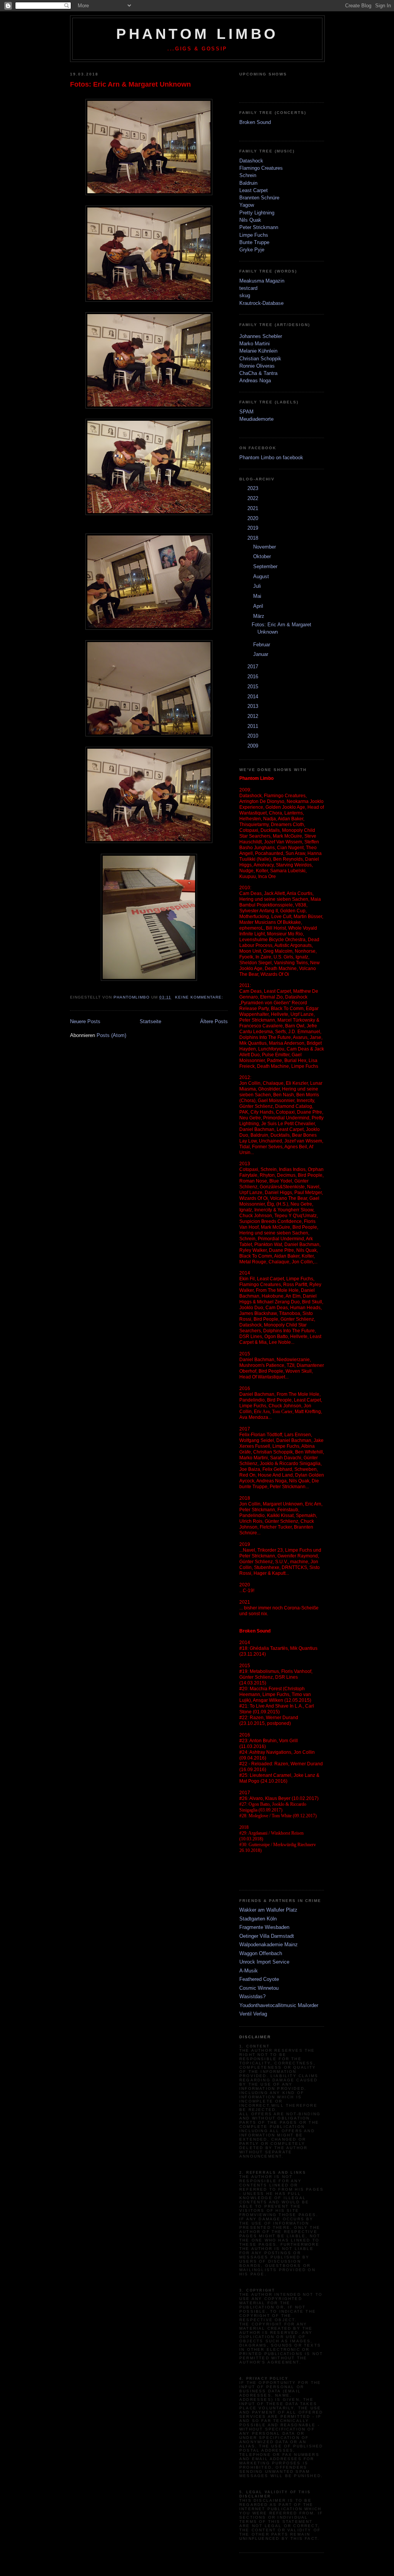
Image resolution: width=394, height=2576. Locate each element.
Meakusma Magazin (262, 281)
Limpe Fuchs (254, 235)
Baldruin (248, 183)
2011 (254, 726)
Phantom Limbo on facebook (271, 457)
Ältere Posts (214, 1021)
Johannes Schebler (261, 336)
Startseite (150, 1021)
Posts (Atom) (111, 1035)
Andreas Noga (255, 381)
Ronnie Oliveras (257, 366)
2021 (254, 508)
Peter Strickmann (259, 227)
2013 (254, 706)
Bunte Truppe (254, 242)
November (265, 547)
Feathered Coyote (259, 1979)
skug (245, 295)
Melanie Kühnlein (258, 351)
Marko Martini (255, 344)
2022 (254, 498)
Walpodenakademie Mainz (269, 1945)
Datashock (251, 161)
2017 (254, 667)
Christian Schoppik (260, 359)
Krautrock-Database (261, 303)
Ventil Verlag (253, 2014)
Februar (262, 645)
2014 (254, 697)
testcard (248, 288)
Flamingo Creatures (261, 168)
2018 (254, 538)
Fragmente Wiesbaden (264, 1927)
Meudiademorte (256, 419)
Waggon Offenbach (261, 1953)
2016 (254, 677)
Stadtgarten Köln (258, 1919)
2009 (254, 746)
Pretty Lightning (257, 213)
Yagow (247, 205)
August (262, 576)
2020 (254, 518)
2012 (254, 716)
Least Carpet (254, 190)
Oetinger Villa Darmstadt (267, 1936)
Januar (261, 654)
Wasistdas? (252, 1996)
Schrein (248, 175)
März (260, 616)
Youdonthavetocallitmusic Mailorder (279, 2005)
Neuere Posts (85, 1021)
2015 (254, 687)
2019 (254, 528)
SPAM (246, 412)
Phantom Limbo (197, 34)
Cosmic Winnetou (259, 1988)
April (259, 606)
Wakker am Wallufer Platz (268, 1910)
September (266, 566)
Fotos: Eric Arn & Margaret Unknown (130, 84)
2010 (254, 736)
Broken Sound (255, 122)
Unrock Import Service (264, 1962)
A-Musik (249, 1971)
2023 (254, 488)
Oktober (263, 556)
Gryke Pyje (252, 250)
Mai (258, 596)
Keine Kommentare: (200, 997)
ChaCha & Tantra (258, 373)
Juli (258, 586)
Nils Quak (250, 220)
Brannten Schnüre (259, 198)
